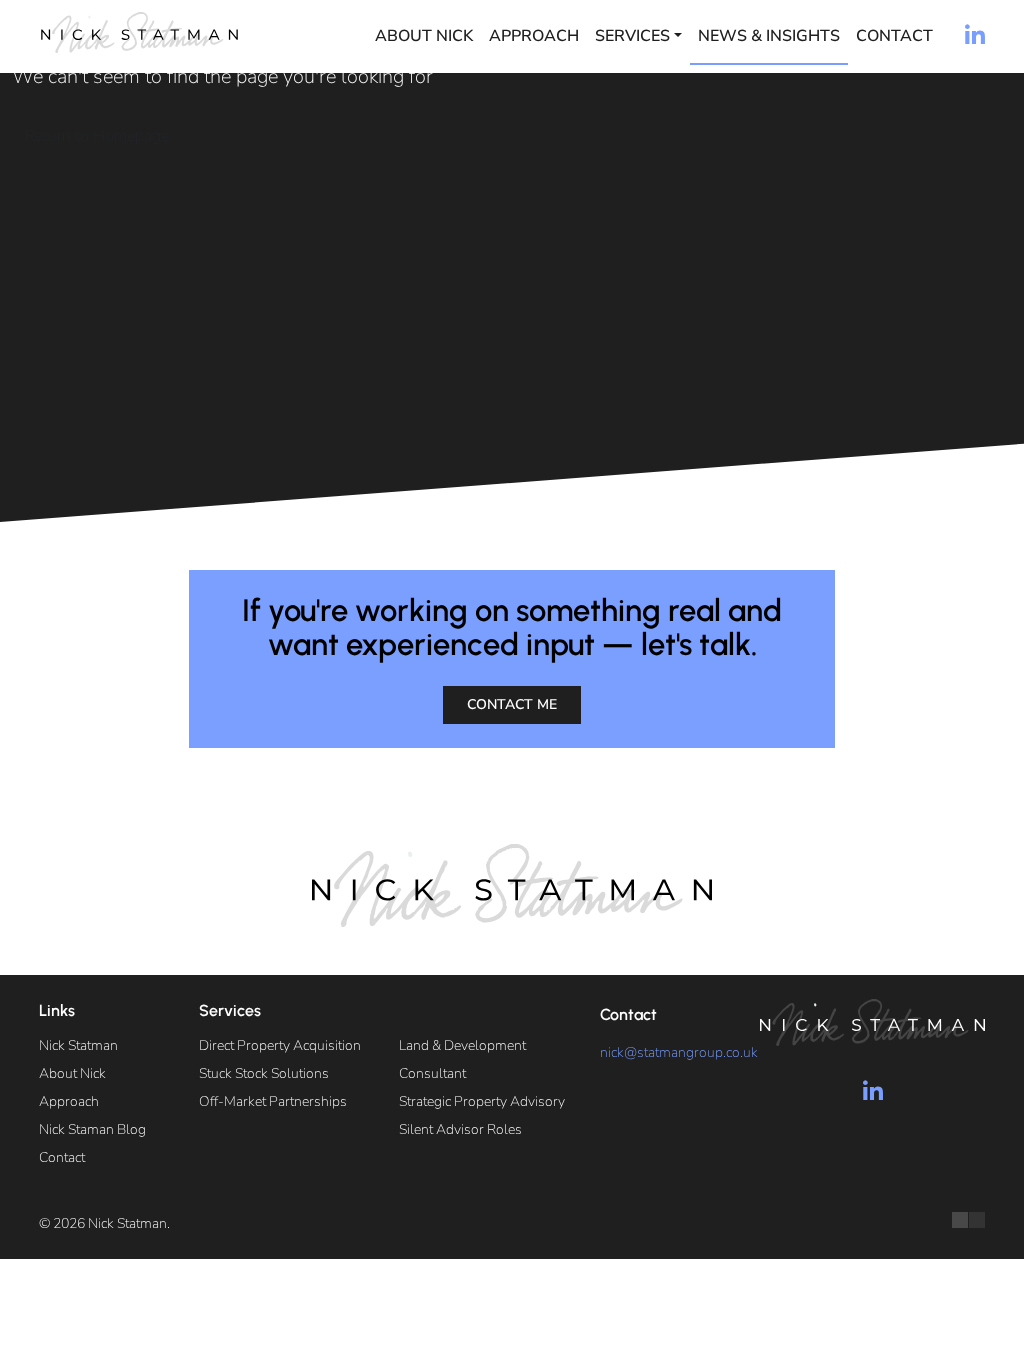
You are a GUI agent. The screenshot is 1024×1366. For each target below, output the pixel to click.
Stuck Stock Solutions (264, 1073)
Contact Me (512, 704)
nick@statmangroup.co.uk (679, 1052)
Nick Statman (78, 1045)
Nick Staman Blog (92, 1129)
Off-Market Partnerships (273, 1101)
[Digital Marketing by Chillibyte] (968, 1220)
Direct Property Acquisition (280, 1045)
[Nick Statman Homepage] (139, 32)
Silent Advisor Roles (460, 1129)
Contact (894, 36)
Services (632, 36)
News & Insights (769, 36)
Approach (534, 36)
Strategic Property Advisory (482, 1101)
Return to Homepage (97, 136)
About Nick (424, 36)
